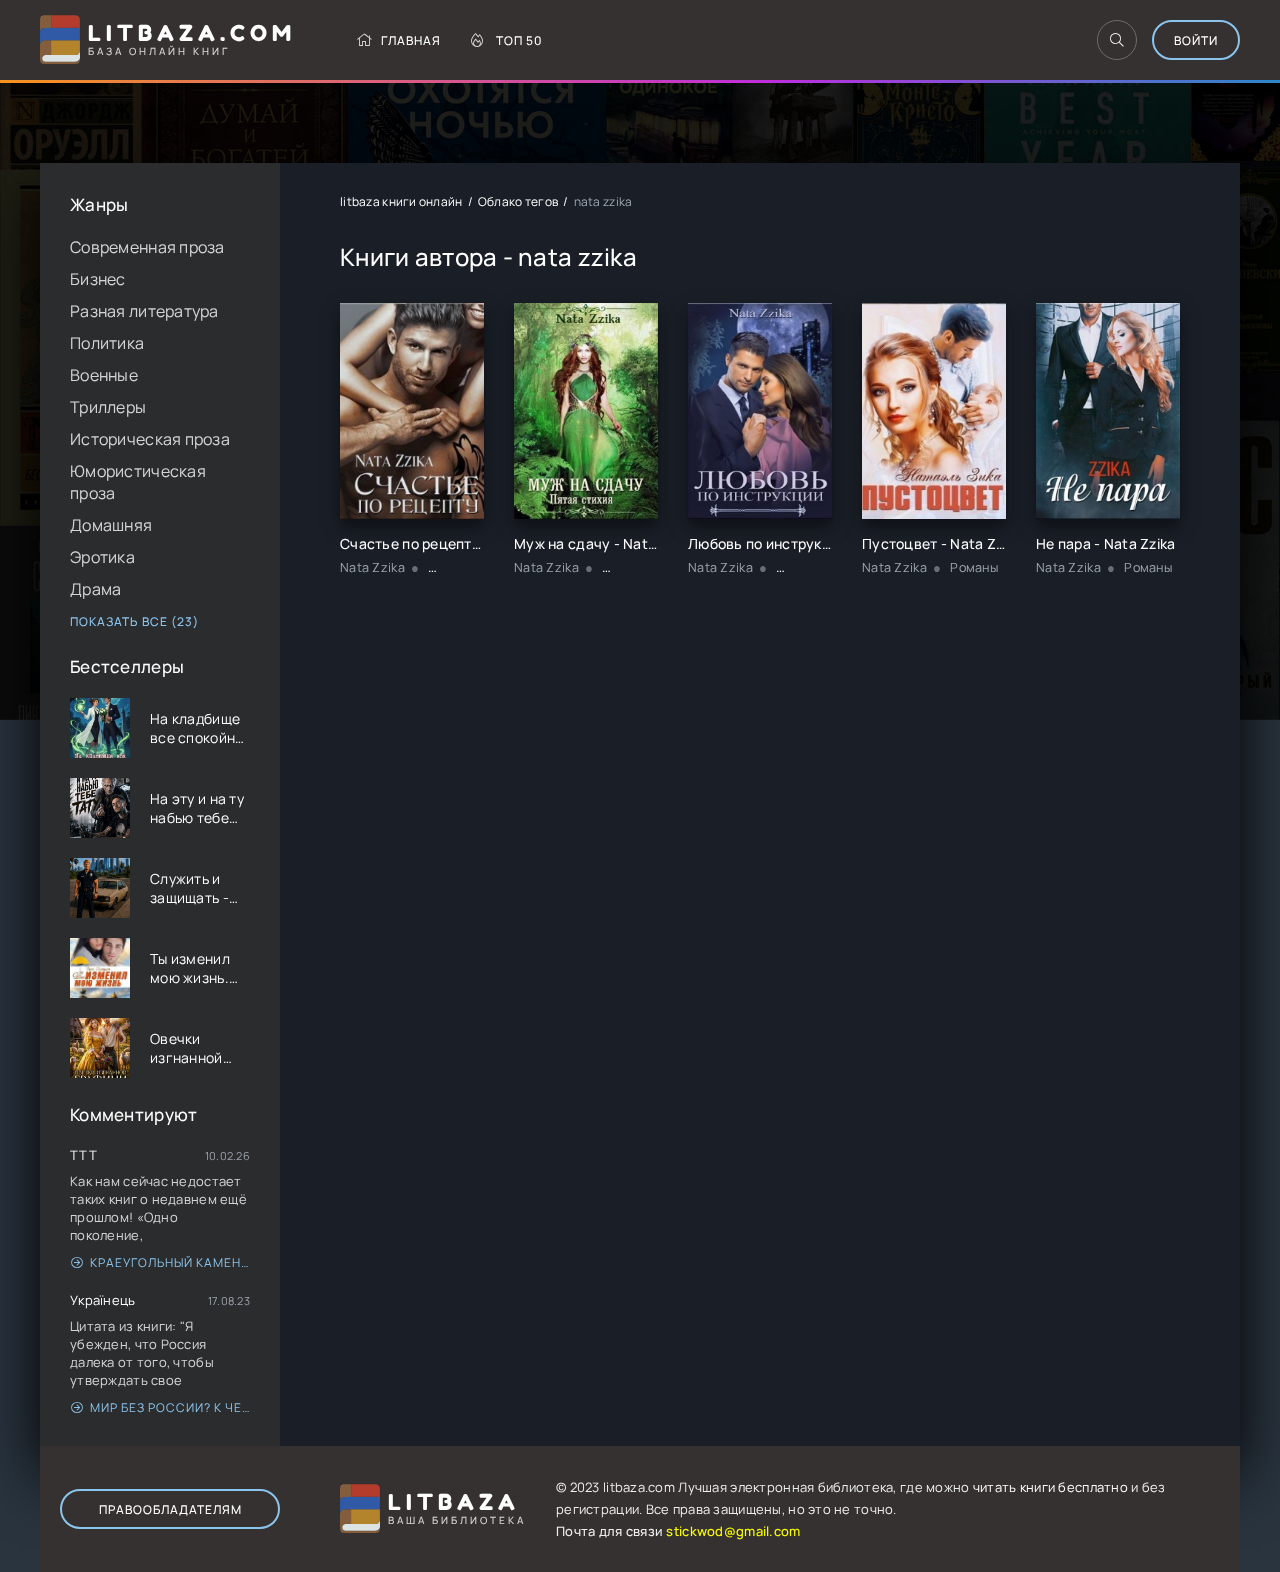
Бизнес (98, 279)
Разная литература (144, 311)
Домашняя (111, 525)
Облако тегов (518, 201)
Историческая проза (150, 439)
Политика (107, 343)
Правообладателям (170, 1509)
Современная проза (147, 247)
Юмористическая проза (138, 482)
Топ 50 (519, 40)
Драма (95, 589)
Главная (411, 40)
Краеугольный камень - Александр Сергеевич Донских (170, 1262)
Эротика (102, 557)
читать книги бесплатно (1050, 1487)
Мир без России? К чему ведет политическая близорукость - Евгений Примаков (170, 1407)
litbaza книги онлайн (401, 201)
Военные (104, 375)
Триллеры (108, 407)
